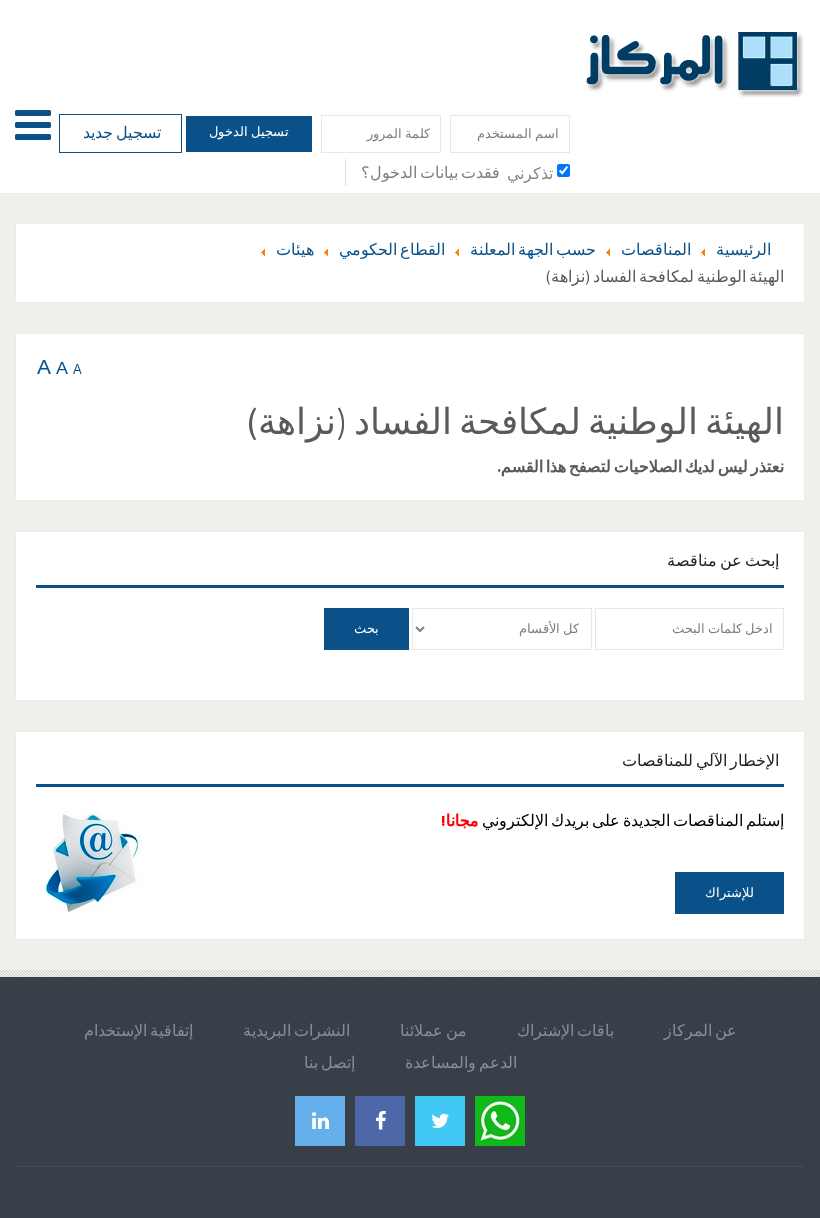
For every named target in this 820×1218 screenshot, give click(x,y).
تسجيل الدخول (249, 131)
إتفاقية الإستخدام (138, 1030)
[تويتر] (440, 1120)
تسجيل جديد (120, 132)
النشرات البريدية (296, 1030)
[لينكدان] (320, 1120)
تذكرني (530, 173)
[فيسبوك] (380, 1120)
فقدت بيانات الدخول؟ (430, 172)
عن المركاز (700, 1030)
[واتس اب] (500, 1118)
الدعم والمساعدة (461, 1062)
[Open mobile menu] (33, 124)
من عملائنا (433, 1030)
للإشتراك (729, 892)
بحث (366, 628)
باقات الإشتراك (565, 1030)
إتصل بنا (329, 1062)
